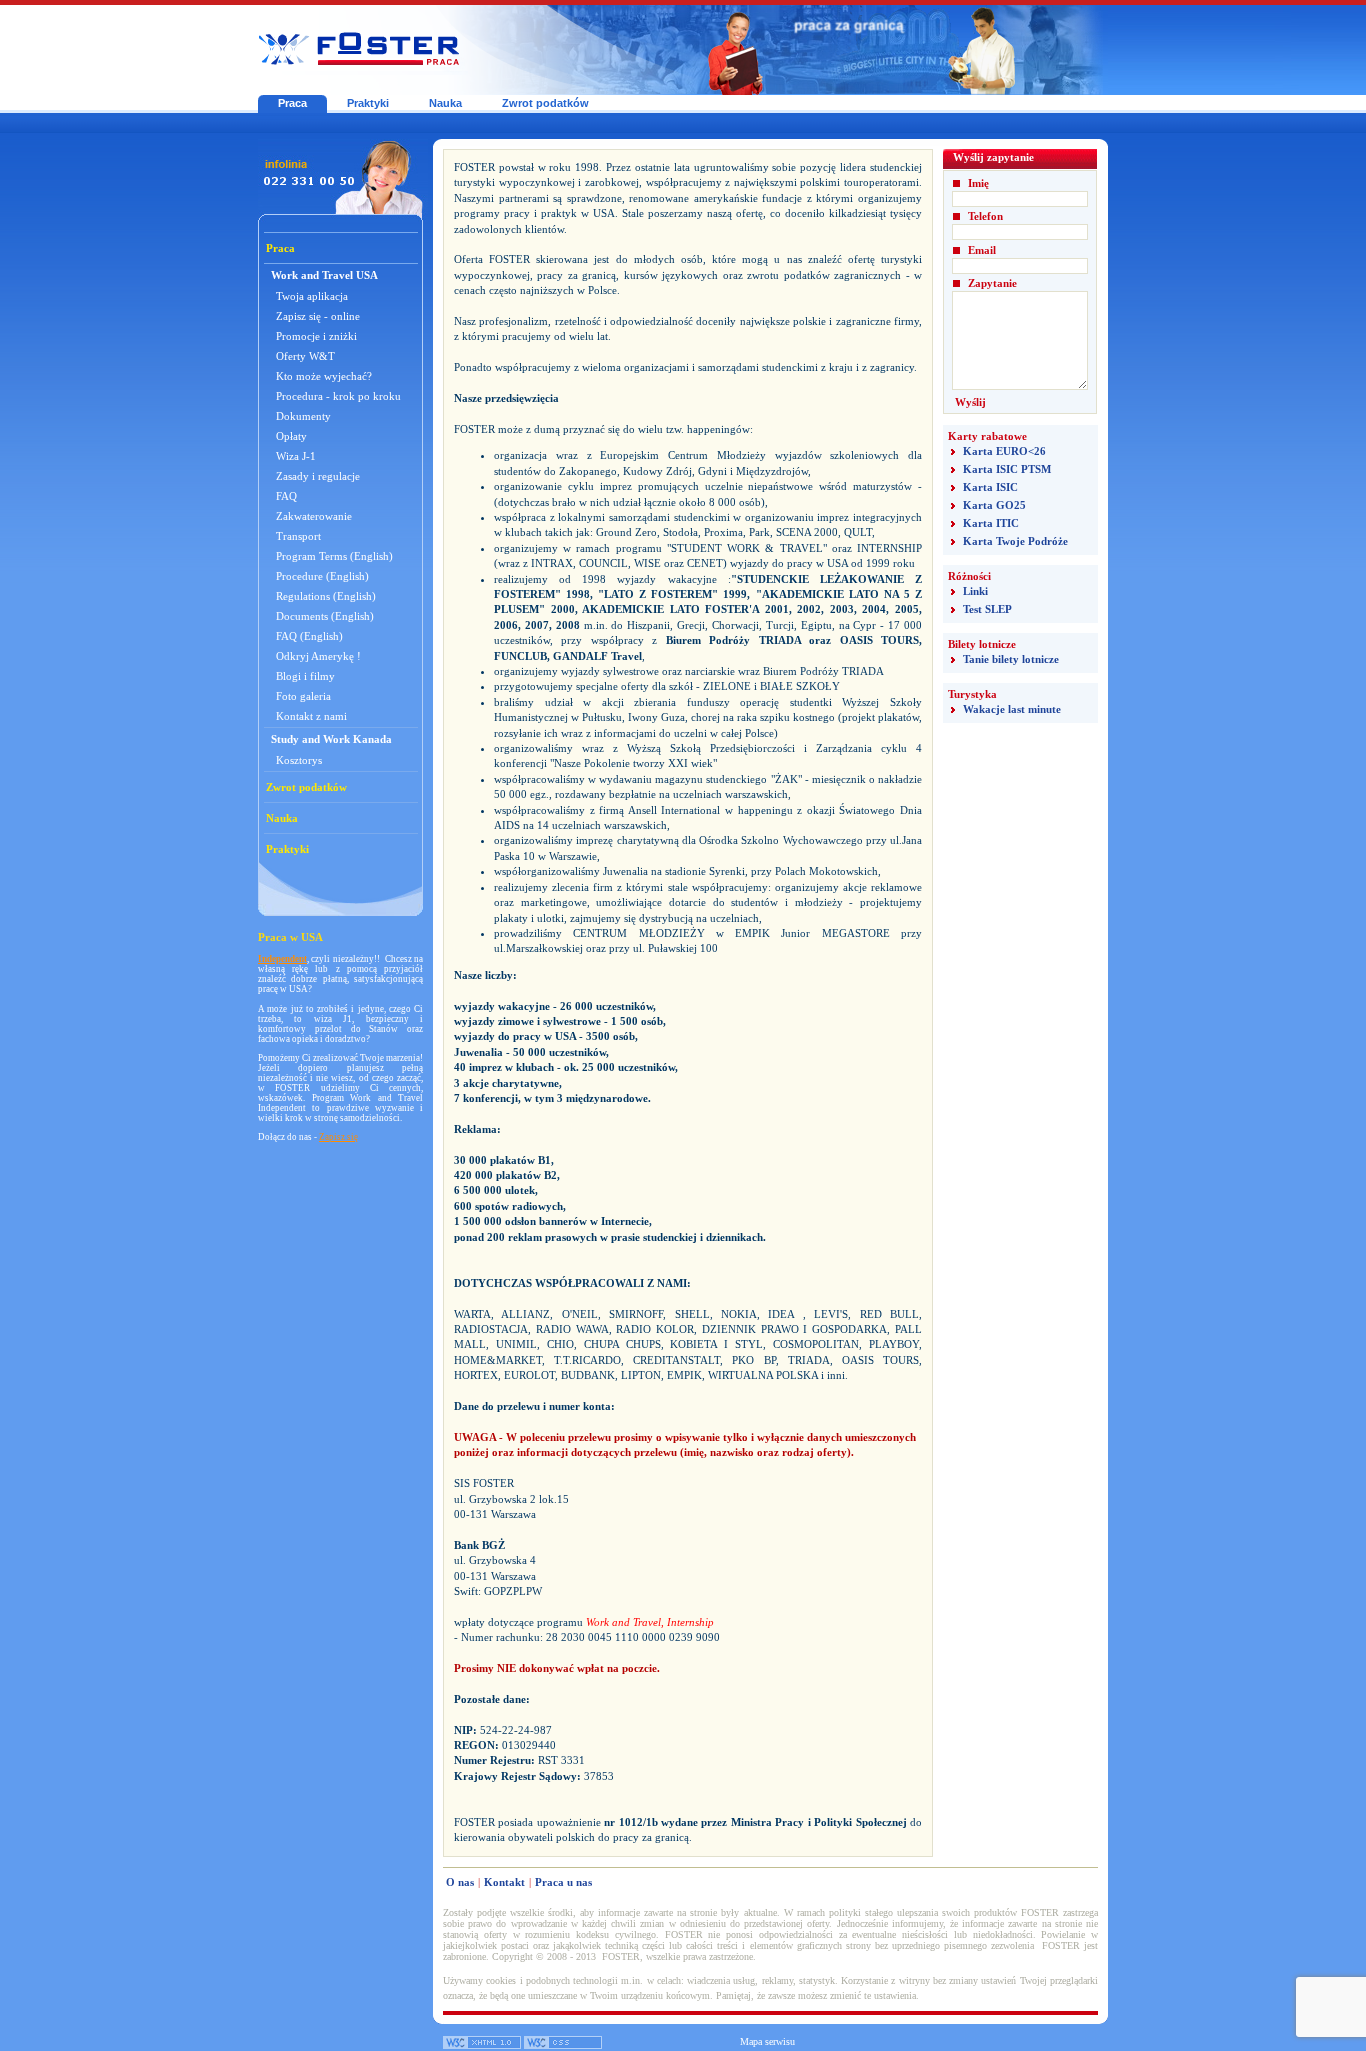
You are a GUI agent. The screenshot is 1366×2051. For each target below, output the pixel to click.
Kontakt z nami (311, 716)
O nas (460, 1882)
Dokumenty (303, 416)
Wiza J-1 (296, 456)
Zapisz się (338, 1137)
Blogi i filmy (305, 676)
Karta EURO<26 (1004, 451)
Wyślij (970, 402)
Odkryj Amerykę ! (318, 656)
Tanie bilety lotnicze (1011, 659)
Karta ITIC (991, 523)
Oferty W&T (305, 356)
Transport (298, 536)
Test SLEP (987, 609)
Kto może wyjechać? (324, 376)
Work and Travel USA (324, 275)
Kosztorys (299, 760)
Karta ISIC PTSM (1007, 469)
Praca (292, 103)
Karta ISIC (990, 487)
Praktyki (368, 103)
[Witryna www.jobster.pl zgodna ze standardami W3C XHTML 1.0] (482, 2045)
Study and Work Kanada (331, 739)
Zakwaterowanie (314, 516)
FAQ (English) (309, 636)
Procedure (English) (322, 576)
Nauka (445, 103)
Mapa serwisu (767, 2041)
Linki (975, 591)
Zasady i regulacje (318, 476)
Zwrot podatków (545, 103)
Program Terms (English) (334, 556)
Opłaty (291, 436)
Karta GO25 (994, 505)
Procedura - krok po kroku (338, 396)
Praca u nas (563, 1882)
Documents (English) (325, 616)
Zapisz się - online (318, 316)
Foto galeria (303, 696)
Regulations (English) (326, 596)
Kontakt (504, 1882)
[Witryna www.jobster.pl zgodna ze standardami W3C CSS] (563, 2045)
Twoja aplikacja (312, 296)
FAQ (286, 496)
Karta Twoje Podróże (1015, 541)
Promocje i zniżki (316, 336)
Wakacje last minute (1012, 709)
